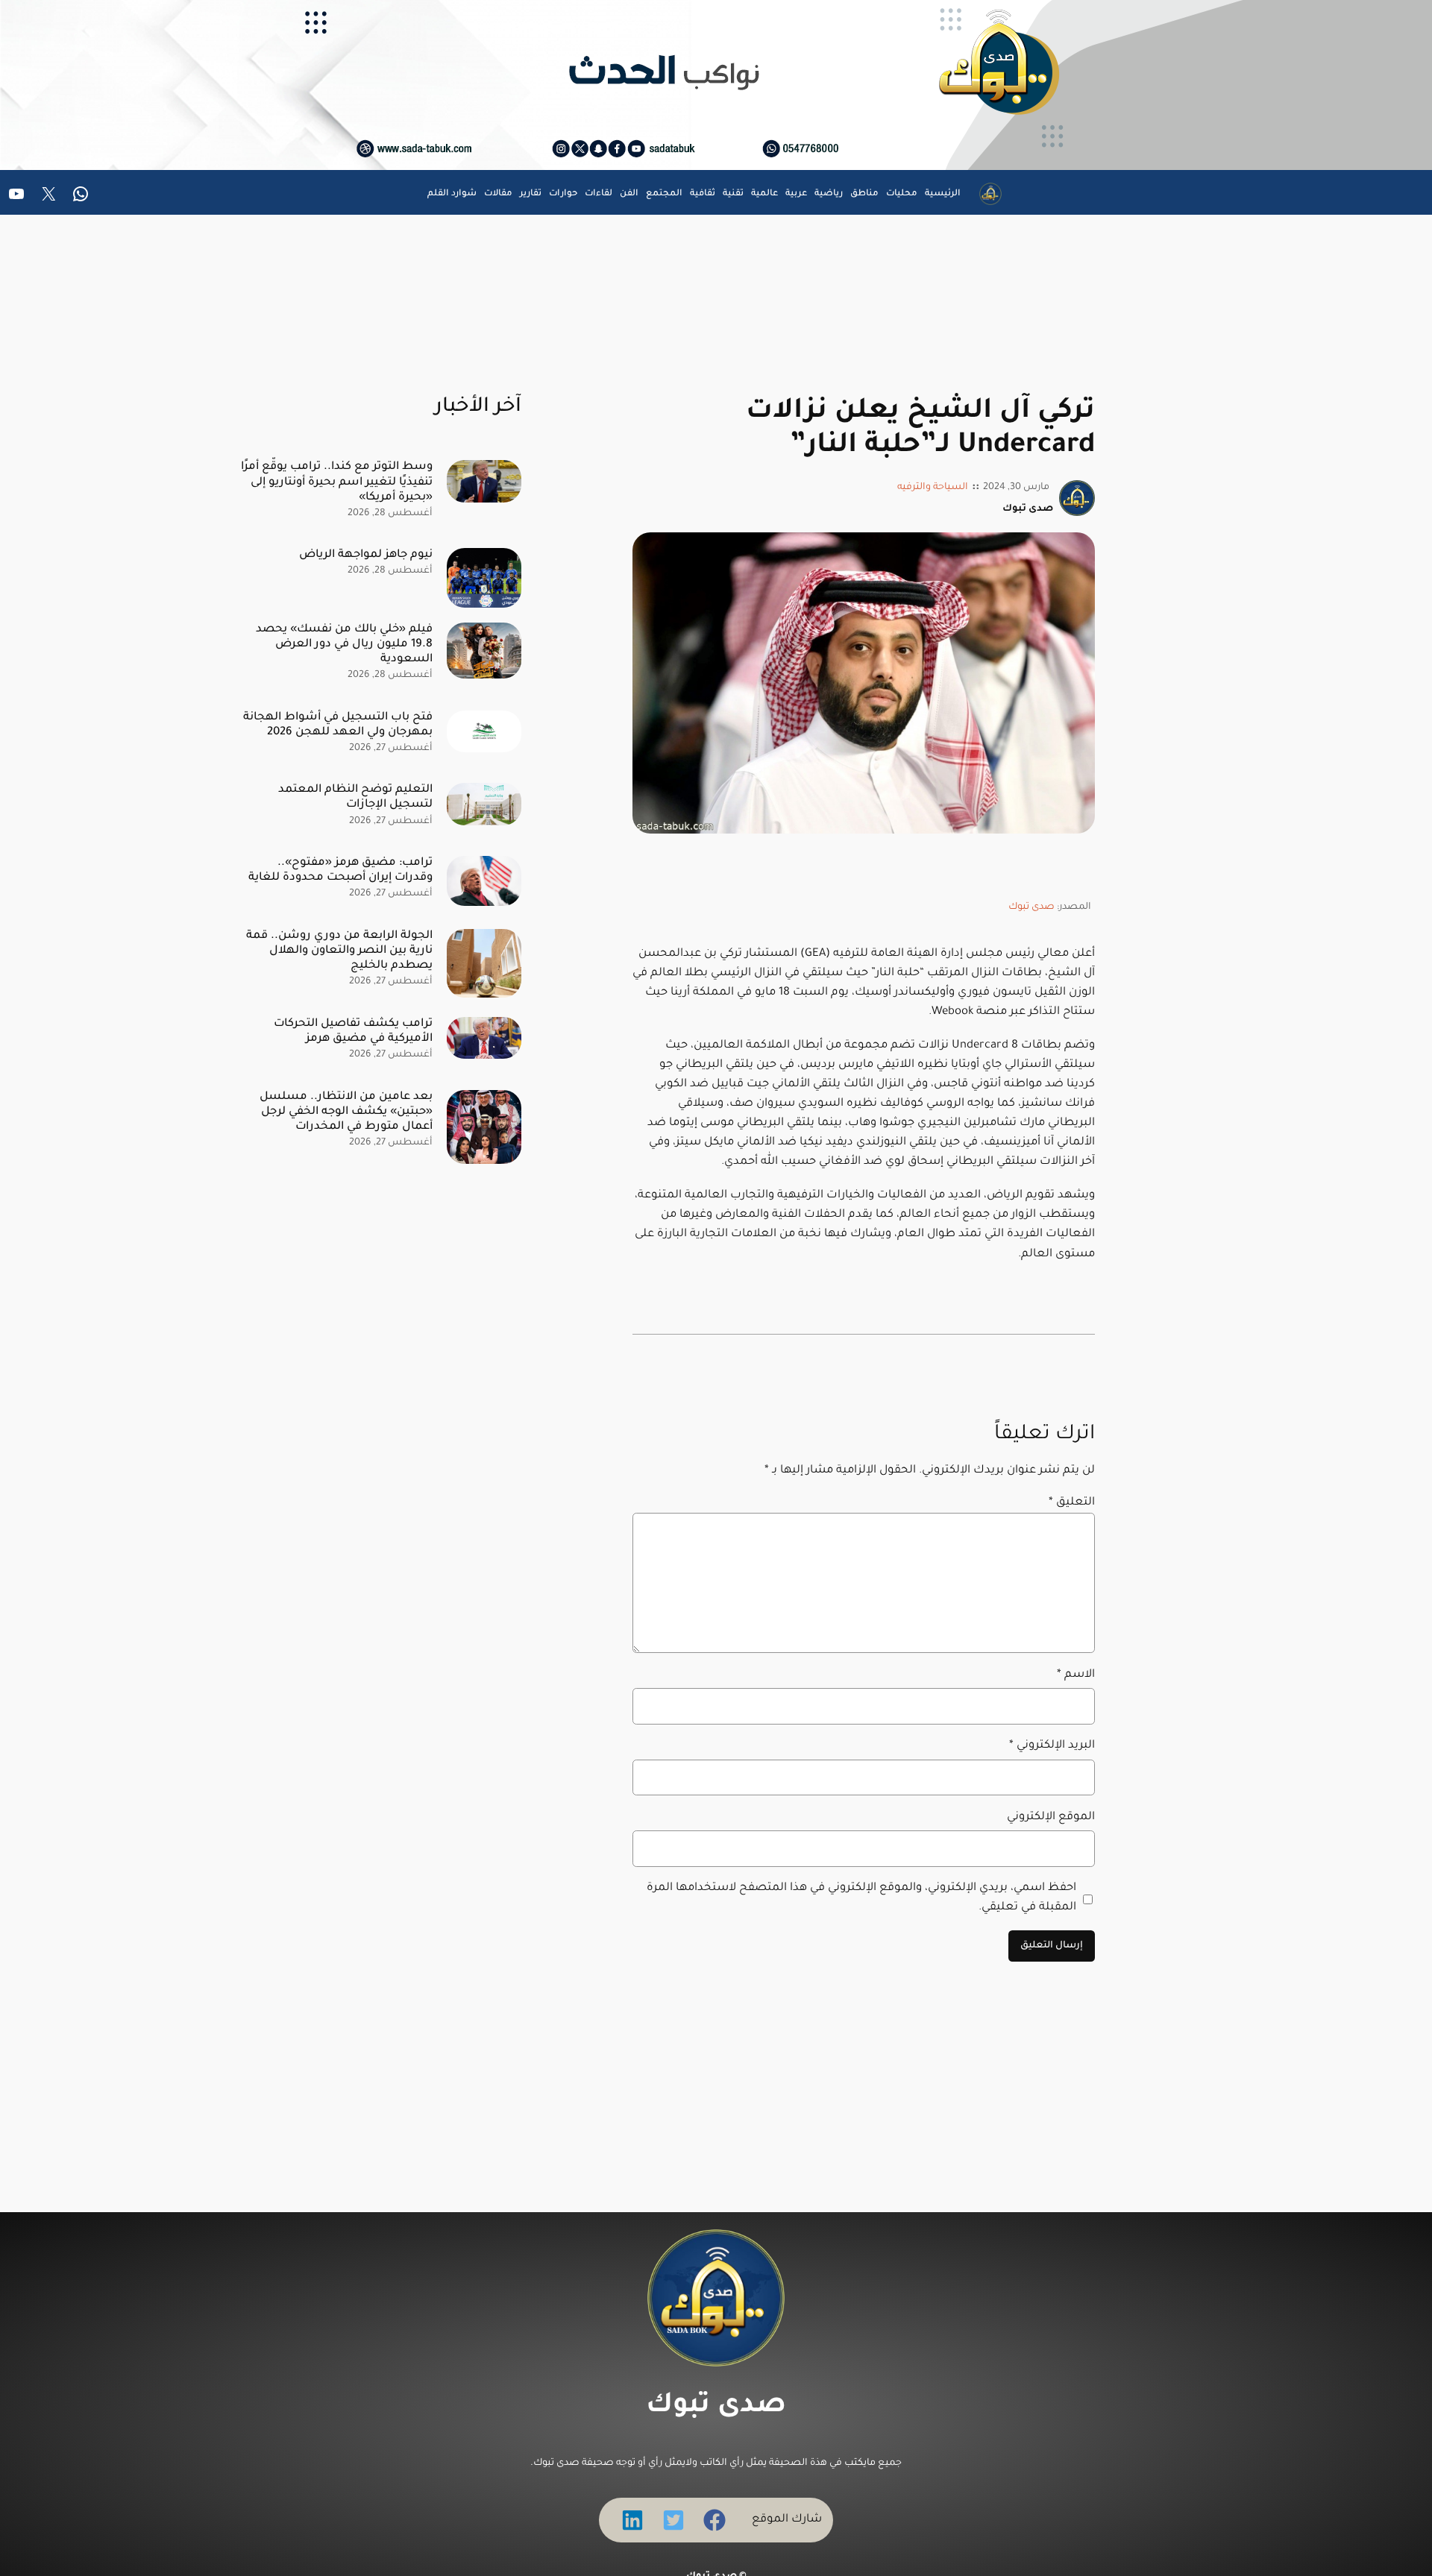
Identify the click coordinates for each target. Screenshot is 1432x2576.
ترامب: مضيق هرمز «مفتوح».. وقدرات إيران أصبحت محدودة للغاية (340, 870)
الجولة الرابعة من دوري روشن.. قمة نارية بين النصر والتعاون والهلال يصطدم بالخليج (339, 951)
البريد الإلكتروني (1052, 1746)
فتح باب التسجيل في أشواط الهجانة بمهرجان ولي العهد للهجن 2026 (338, 725)
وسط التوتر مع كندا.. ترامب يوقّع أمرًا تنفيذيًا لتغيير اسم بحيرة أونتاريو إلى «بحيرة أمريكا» (337, 482)
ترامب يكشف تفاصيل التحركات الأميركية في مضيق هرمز (353, 1032)
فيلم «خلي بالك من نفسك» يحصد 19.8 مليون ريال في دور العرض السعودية (344, 645)
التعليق (1072, 1503)
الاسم (1076, 1675)
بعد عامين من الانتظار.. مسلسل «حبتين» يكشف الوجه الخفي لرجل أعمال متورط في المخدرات (346, 1112)
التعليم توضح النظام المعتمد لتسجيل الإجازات (355, 797)
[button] (715, 2520)
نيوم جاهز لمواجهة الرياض (366, 555)
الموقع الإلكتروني (1051, 1817)
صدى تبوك (1031, 907)
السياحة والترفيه (933, 488)
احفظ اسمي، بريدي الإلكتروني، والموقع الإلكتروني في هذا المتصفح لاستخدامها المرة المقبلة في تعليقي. (861, 1898)
